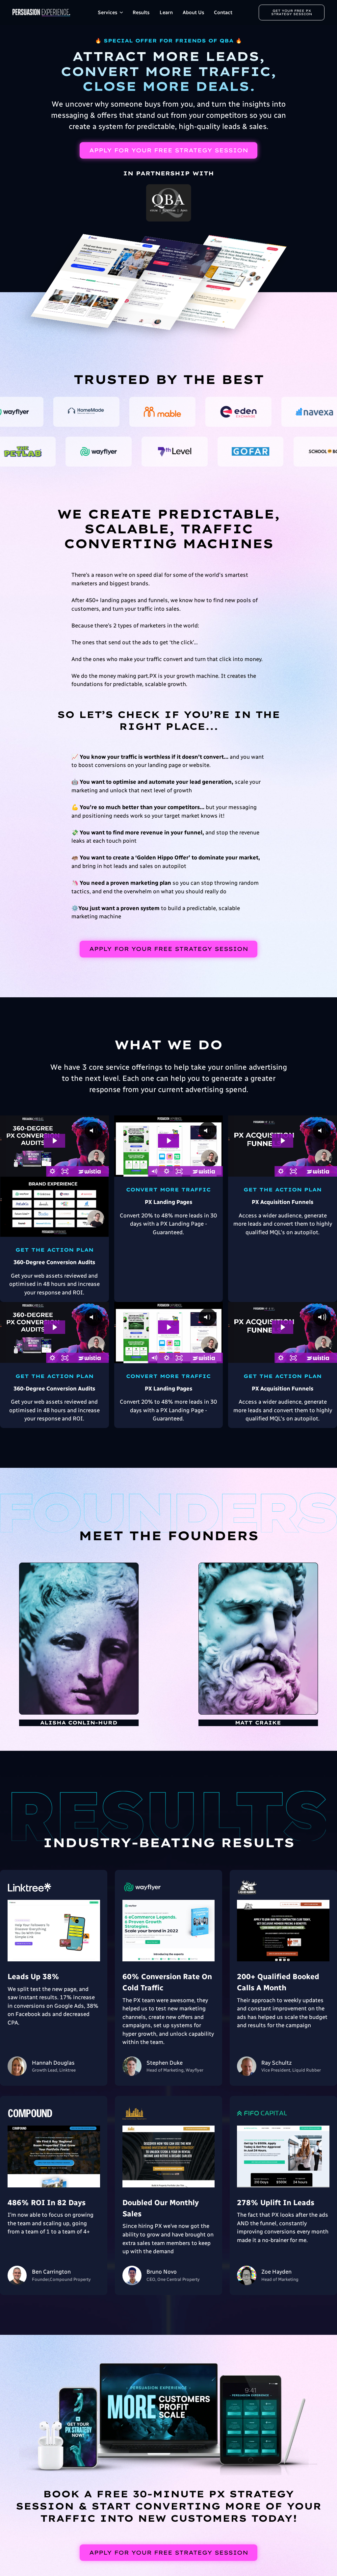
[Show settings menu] (53, 1171)
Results (141, 13)
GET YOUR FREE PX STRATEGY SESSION (292, 12)
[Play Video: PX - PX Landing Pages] (169, 1141)
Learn (166, 13)
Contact (223, 13)
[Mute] (154, 1171)
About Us (193, 13)
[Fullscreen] (65, 1171)
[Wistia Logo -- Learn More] (90, 1171)
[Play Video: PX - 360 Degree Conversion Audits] (54, 1141)
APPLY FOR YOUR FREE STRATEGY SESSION (169, 150)
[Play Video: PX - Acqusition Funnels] (283, 1141)
